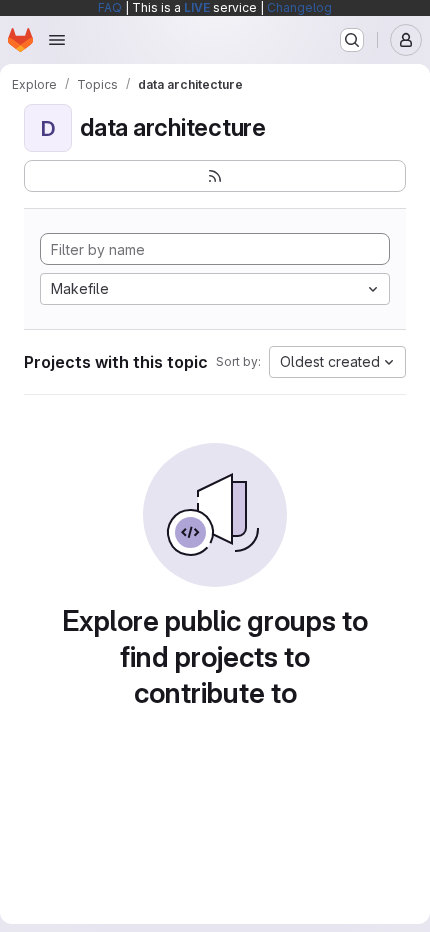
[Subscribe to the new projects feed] (215, 176)
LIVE (197, 7)
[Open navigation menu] (57, 40)
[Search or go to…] (352, 40)
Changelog (299, 7)
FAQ (110, 7)
